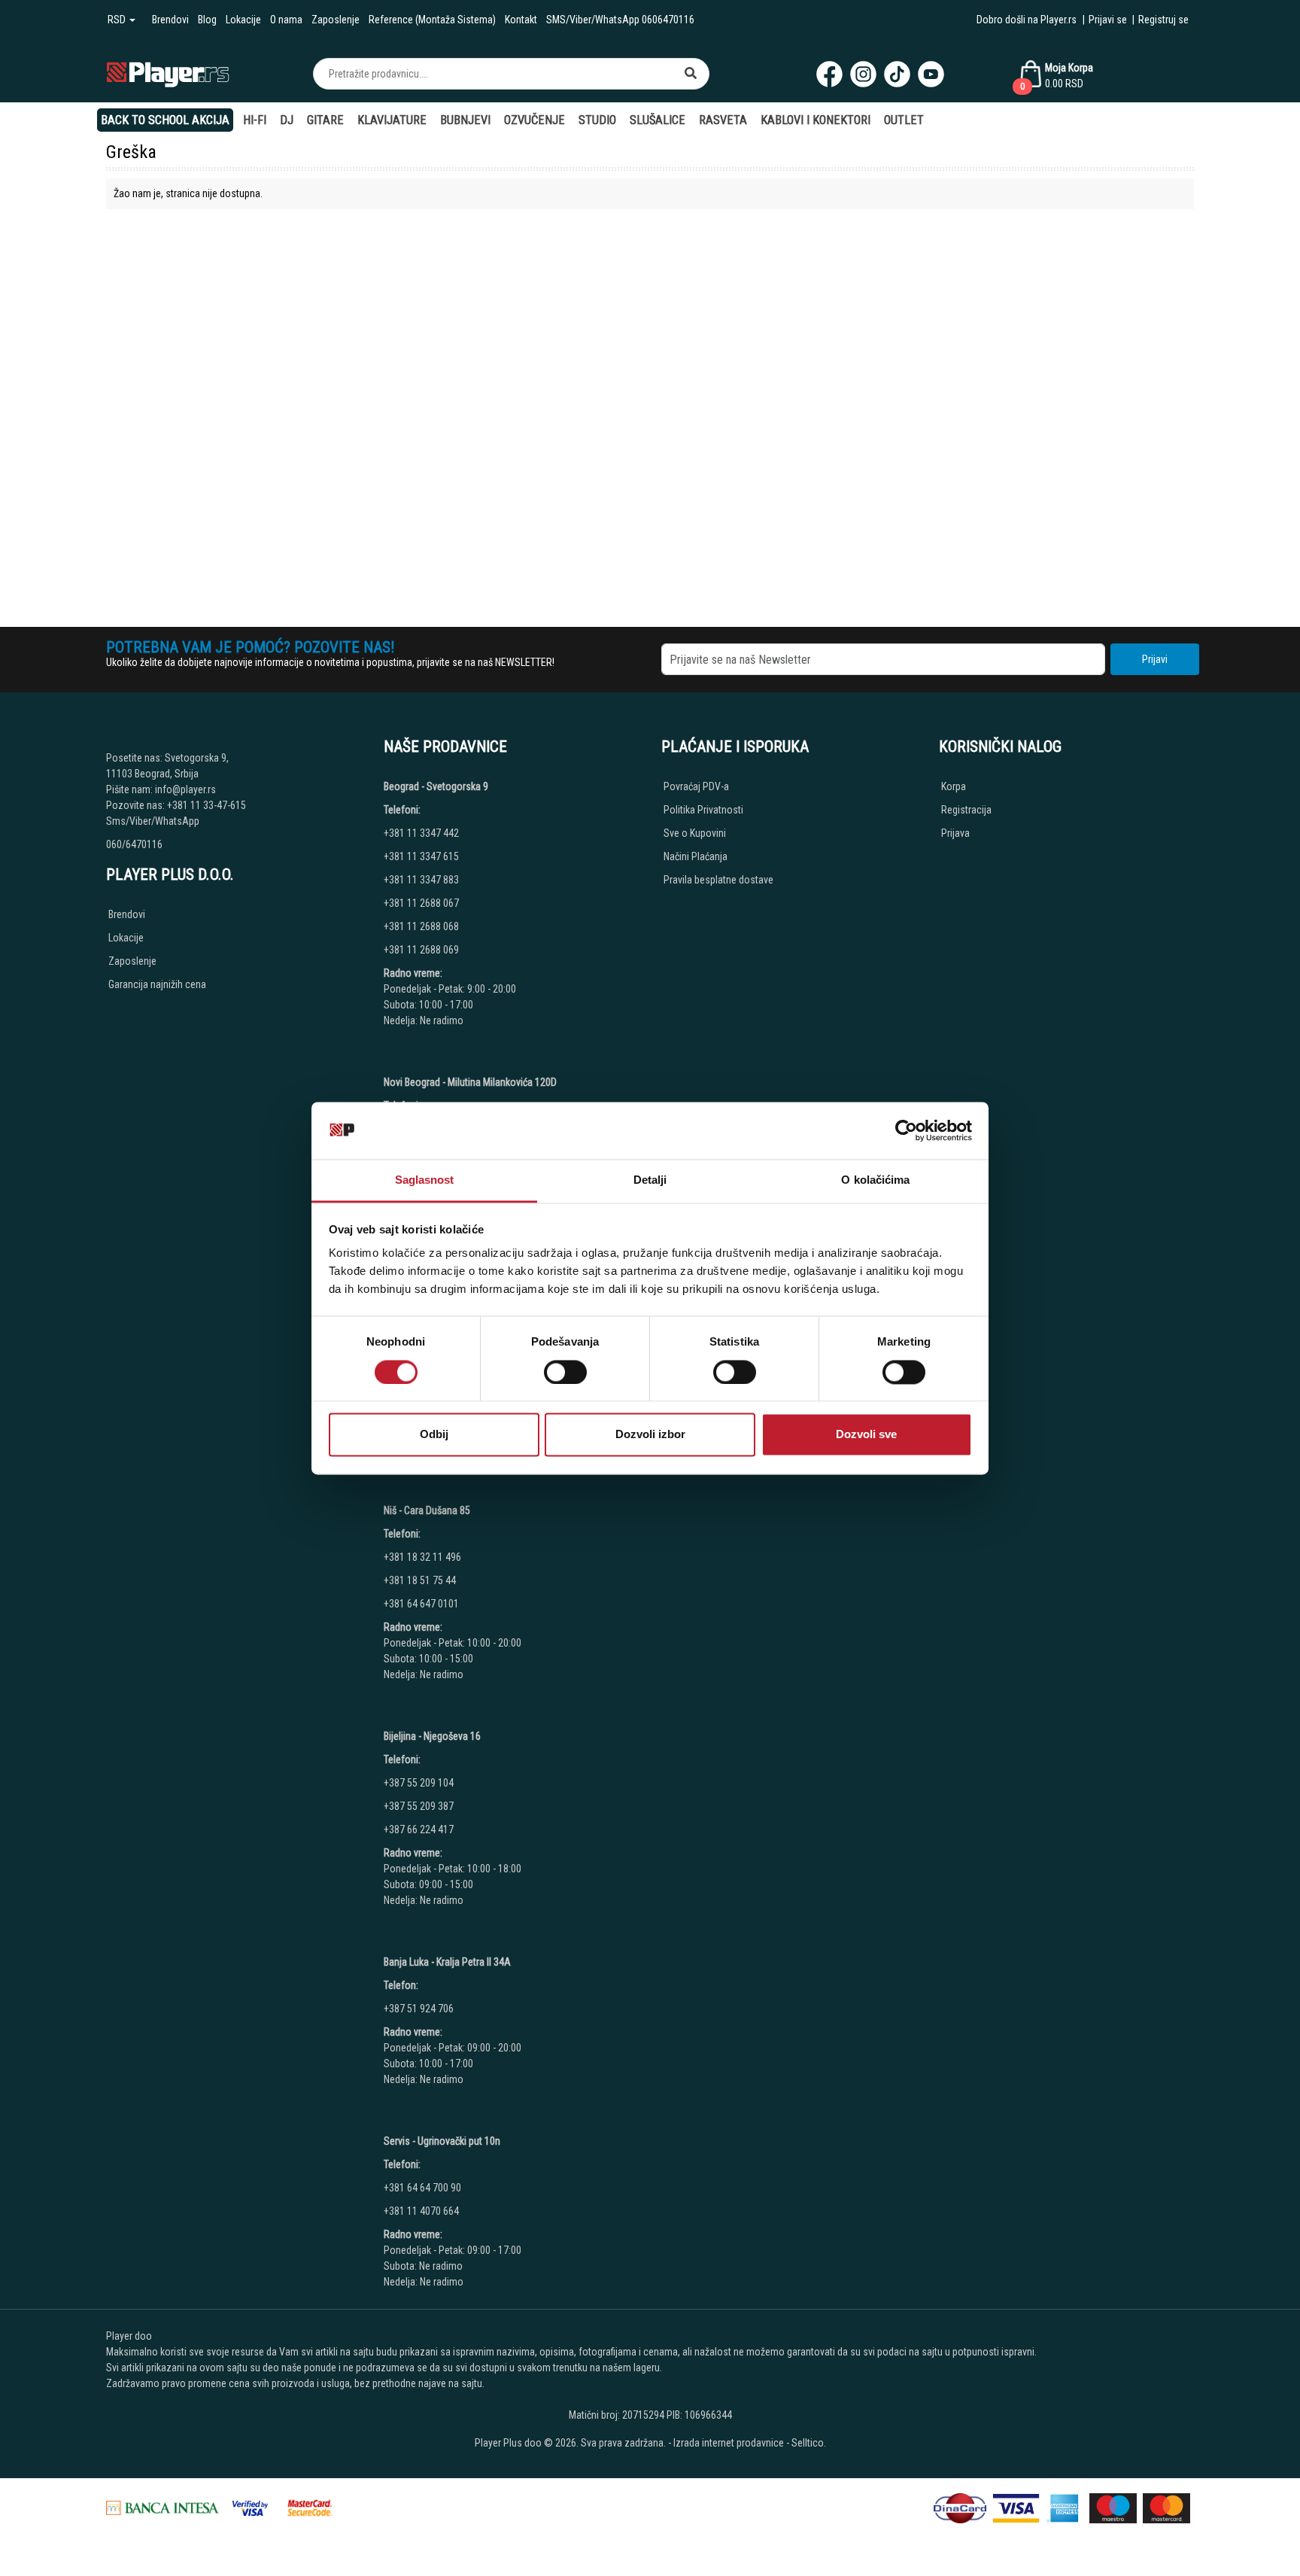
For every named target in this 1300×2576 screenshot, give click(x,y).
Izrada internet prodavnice (729, 2443)
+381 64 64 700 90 (422, 2188)
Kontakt (521, 20)
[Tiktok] (897, 74)
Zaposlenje (336, 20)
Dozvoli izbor (650, 1435)
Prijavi (1155, 659)
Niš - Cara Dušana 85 (427, 1510)
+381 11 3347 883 (421, 880)
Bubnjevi (465, 120)
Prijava (955, 833)
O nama (286, 20)
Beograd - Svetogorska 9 (436, 786)
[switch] (565, 1372)
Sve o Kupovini (695, 833)
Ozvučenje (535, 120)
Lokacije (243, 20)
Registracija (966, 810)
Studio (597, 120)
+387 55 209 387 (419, 1806)
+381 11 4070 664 (421, 2211)
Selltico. (809, 2443)
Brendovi (170, 20)
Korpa (954, 786)
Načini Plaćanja (696, 856)
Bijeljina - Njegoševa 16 (432, 1736)
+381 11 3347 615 (421, 856)
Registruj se (1163, 20)
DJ (287, 120)
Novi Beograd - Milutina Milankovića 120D (470, 1082)
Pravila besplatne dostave (718, 880)
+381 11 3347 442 (421, 833)
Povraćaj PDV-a (696, 786)
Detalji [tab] (650, 1180)
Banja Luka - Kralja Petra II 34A (447, 1962)
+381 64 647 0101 (421, 1604)
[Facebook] (829, 74)
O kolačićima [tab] (875, 1180)
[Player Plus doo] (168, 73)
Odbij (434, 1435)
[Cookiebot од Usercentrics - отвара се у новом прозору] (906, 1130)
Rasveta (723, 120)
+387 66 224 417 (419, 1829)
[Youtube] (931, 74)
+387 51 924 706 (419, 2009)
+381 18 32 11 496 (422, 1557)
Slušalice (658, 120)
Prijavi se (1108, 20)
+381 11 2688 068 (421, 926)
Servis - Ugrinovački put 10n (442, 2141)
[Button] (691, 74)
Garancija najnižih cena (157, 984)
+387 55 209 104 (419, 1783)
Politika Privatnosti (703, 810)
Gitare (325, 120)
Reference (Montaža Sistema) (432, 20)
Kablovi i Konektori (816, 120)
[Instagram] (863, 74)
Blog (207, 20)
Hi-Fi (255, 120)
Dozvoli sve (866, 1435)
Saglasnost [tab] (425, 1180)
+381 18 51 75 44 (420, 1580)
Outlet (904, 120)
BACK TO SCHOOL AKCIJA (165, 120)
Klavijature (392, 120)
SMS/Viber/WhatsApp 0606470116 (620, 20)
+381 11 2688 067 (421, 903)
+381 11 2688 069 (421, 950)
